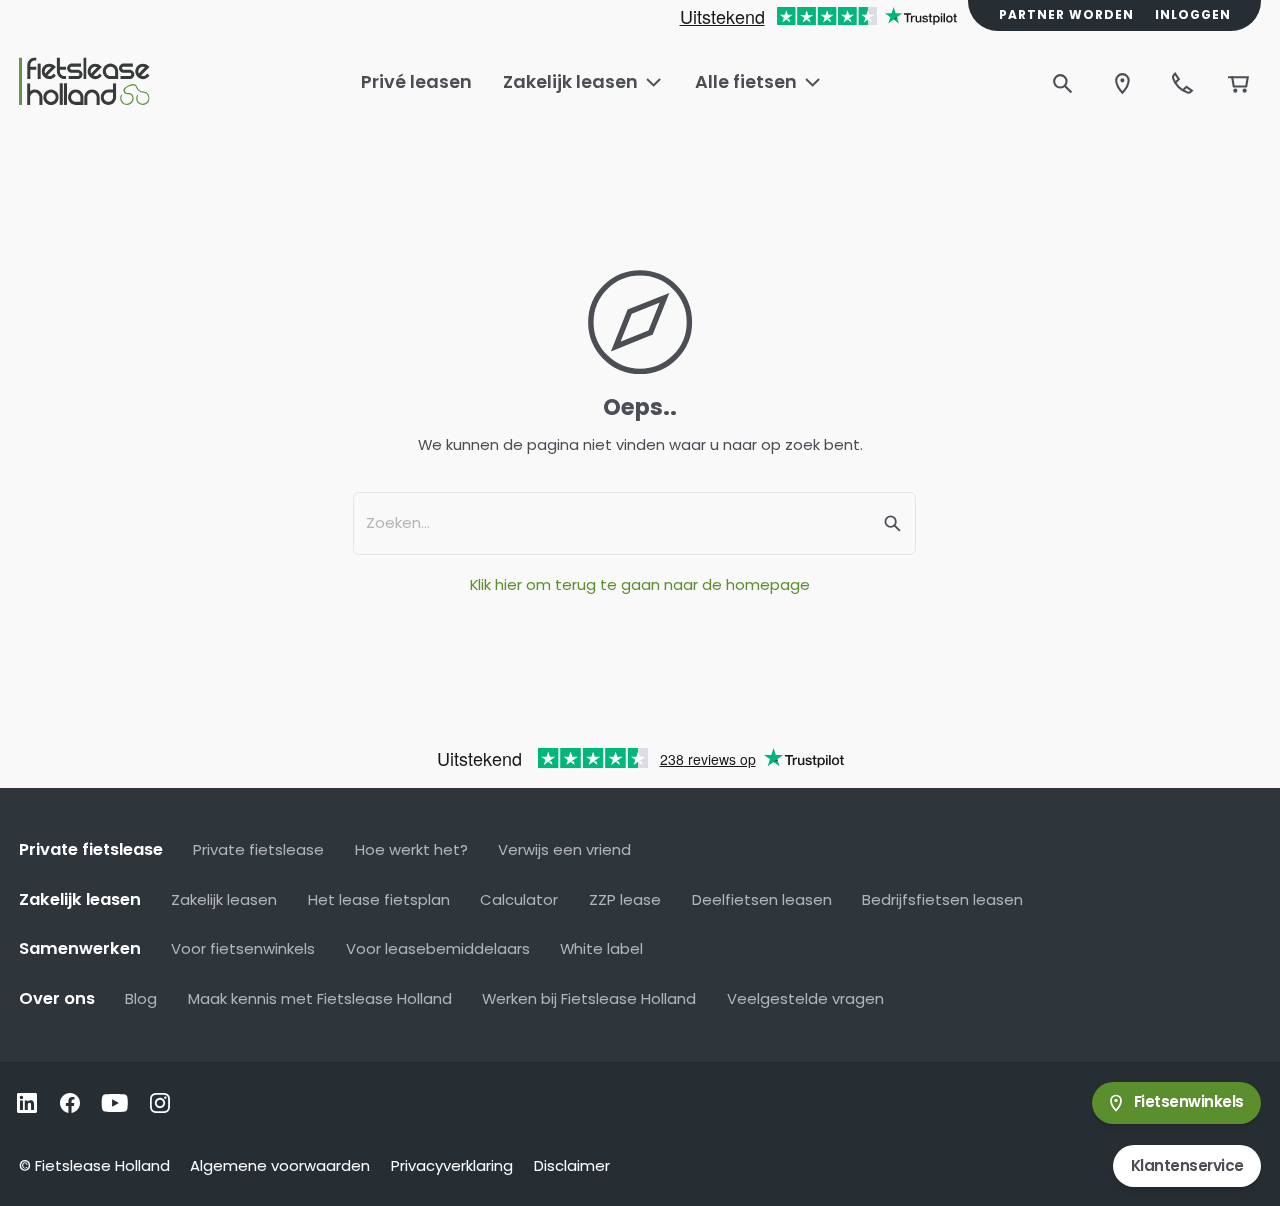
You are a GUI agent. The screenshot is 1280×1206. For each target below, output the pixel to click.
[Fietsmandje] (1238, 83)
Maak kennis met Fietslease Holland (320, 998)
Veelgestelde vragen (805, 998)
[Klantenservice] (1182, 83)
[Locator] (1122, 83)
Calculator (519, 899)
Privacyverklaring (452, 1165)
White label (601, 948)
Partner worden (1066, 15)
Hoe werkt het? (411, 849)
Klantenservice (1187, 1165)
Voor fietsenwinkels (243, 948)
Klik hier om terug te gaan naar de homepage (640, 584)
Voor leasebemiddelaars (438, 948)
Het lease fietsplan (379, 899)
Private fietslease (258, 849)
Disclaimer (572, 1165)
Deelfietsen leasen (762, 899)
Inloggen (1193, 15)
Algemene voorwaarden (280, 1165)
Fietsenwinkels (1189, 1101)
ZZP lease (625, 899)
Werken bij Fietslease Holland (589, 998)
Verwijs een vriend (564, 849)
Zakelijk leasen (224, 899)
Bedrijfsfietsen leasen (942, 899)
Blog (141, 998)
